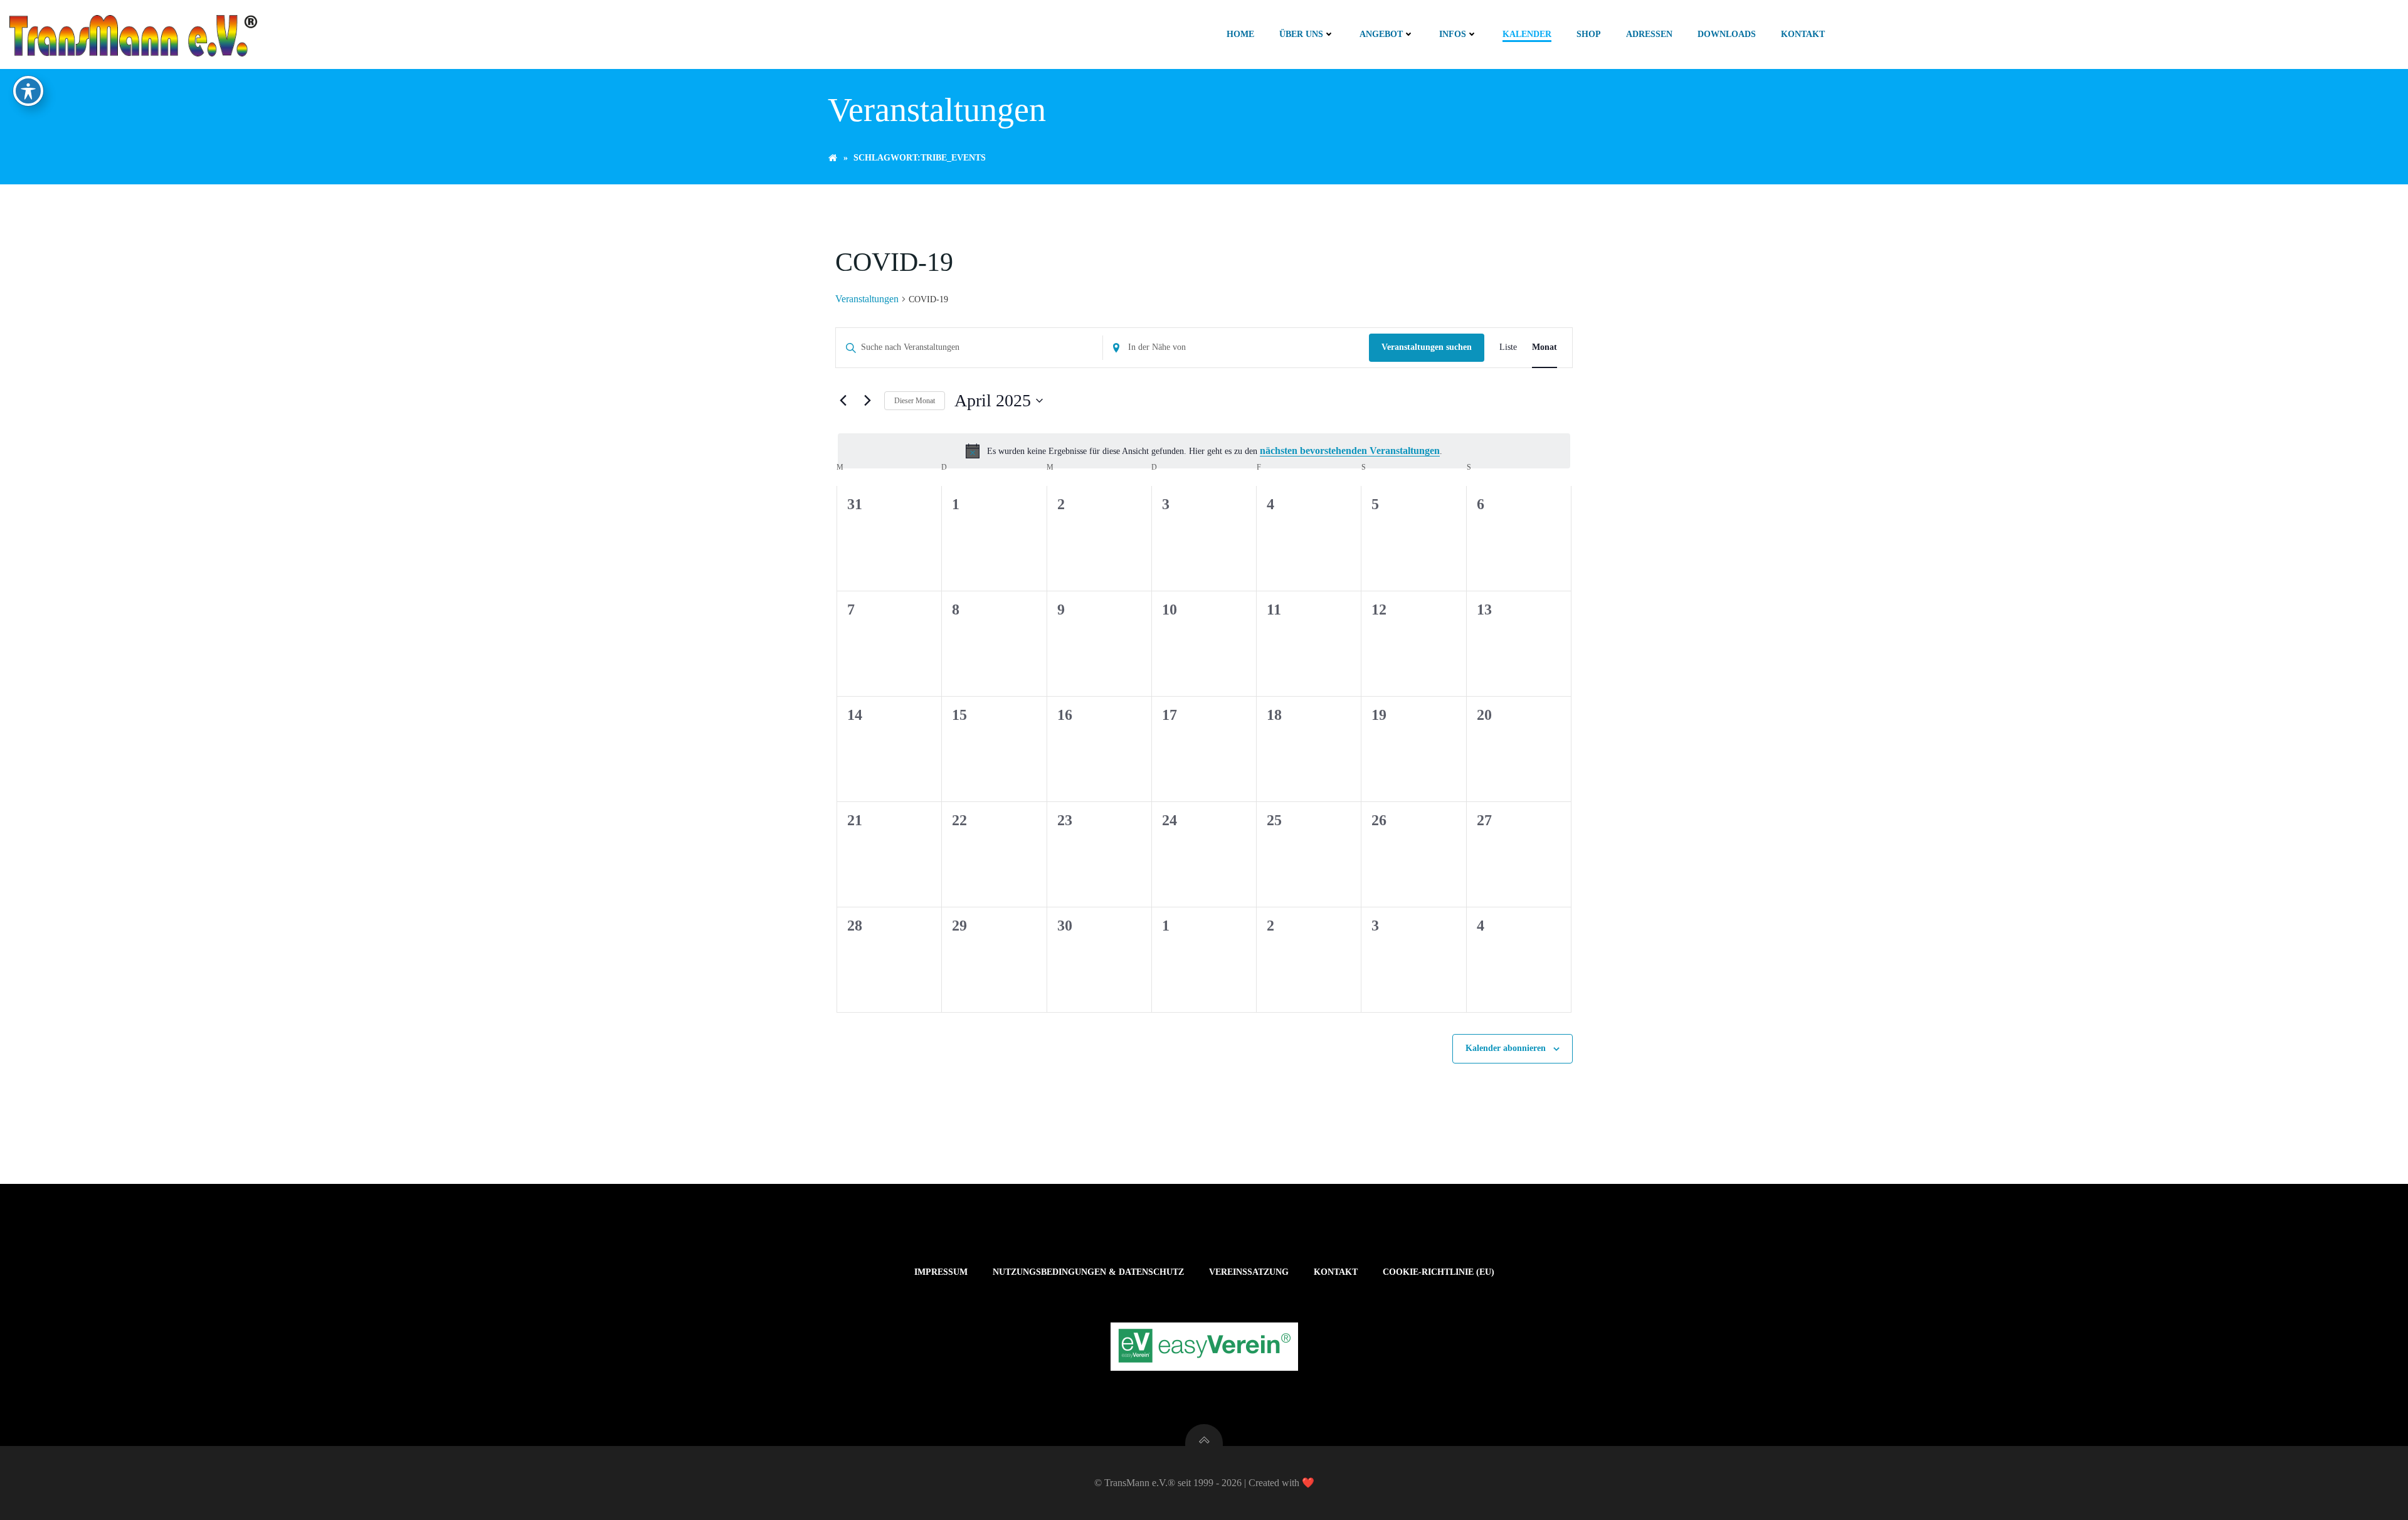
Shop (1589, 34)
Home (1240, 34)
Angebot (1381, 34)
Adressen (1649, 34)
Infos (1453, 34)
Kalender (1527, 34)
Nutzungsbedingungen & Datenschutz (1088, 1272)
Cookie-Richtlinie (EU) (1439, 1272)
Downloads (1727, 34)
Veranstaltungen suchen (1427, 347)
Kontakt (1803, 34)
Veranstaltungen (867, 299)
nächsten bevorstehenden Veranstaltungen (1350, 451)
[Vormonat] (843, 401)
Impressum (941, 1272)
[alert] (1204, 451)
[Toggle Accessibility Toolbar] (28, 91)
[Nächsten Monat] (867, 401)
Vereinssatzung (1249, 1272)
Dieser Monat (915, 401)
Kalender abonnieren (1506, 1048)
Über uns (1301, 34)
